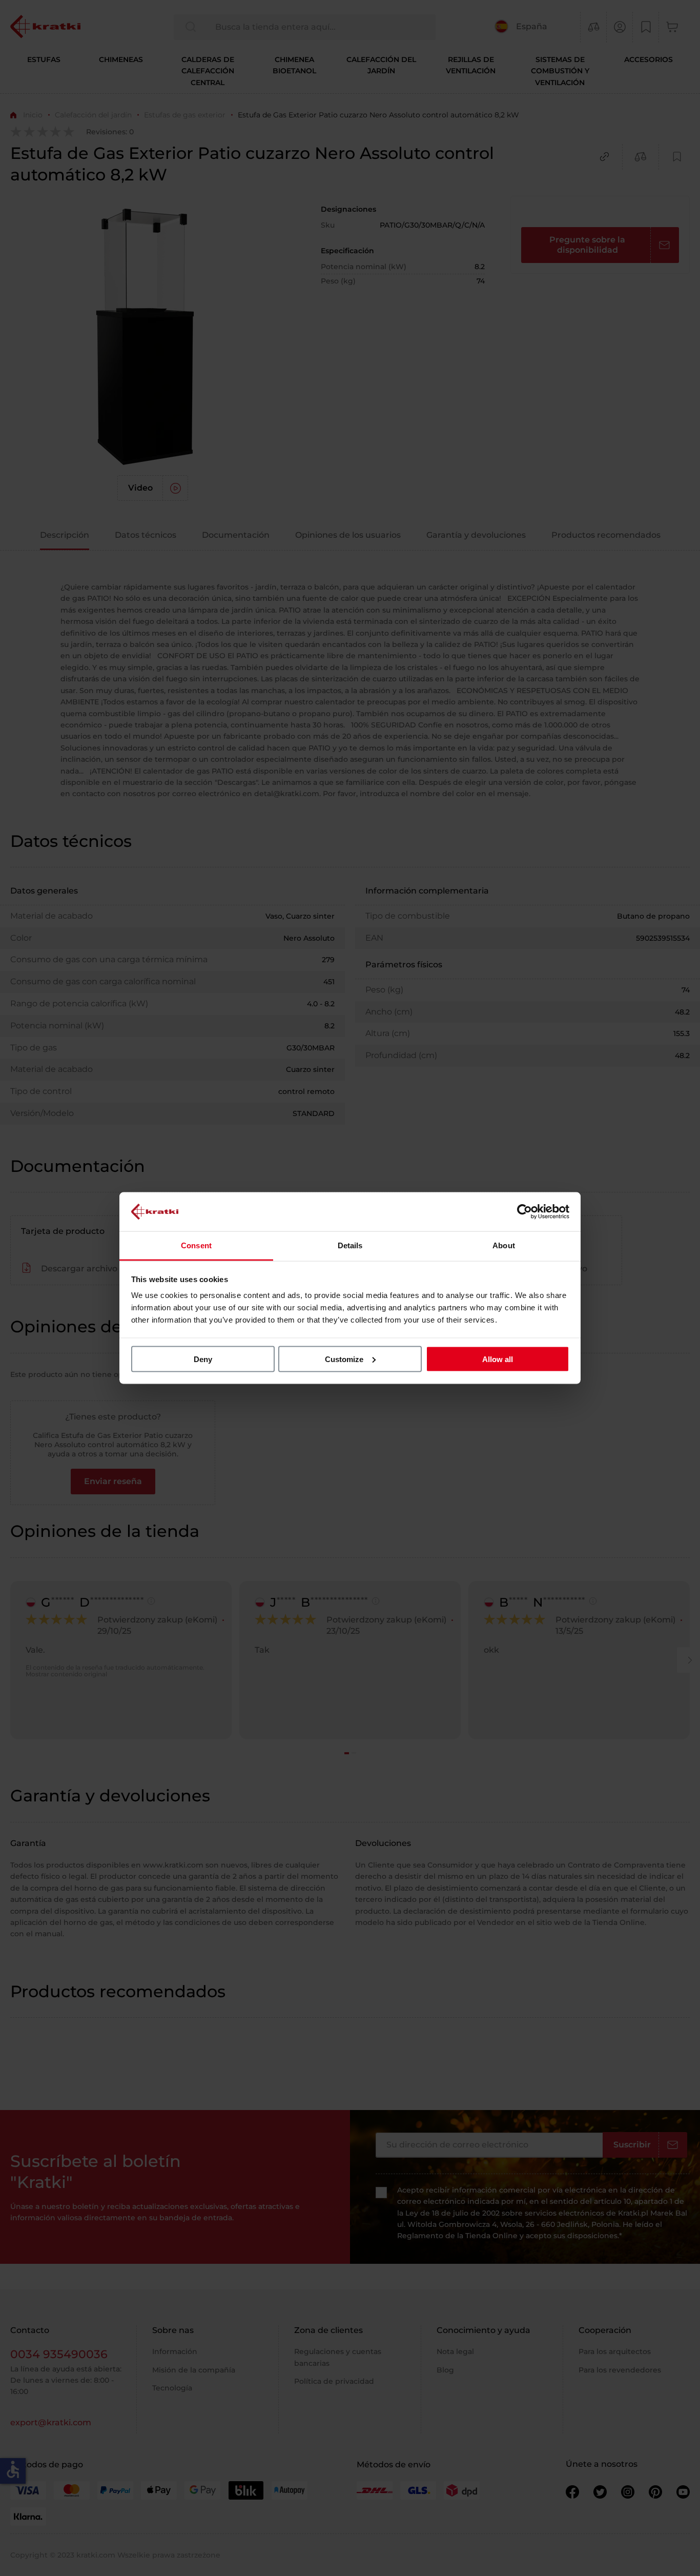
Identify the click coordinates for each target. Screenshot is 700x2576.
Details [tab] (350, 1245)
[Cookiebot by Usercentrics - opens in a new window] (524, 1211)
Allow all (498, 1359)
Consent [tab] (196, 1245)
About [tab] (504, 1245)
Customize (344, 1359)
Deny (203, 1359)
